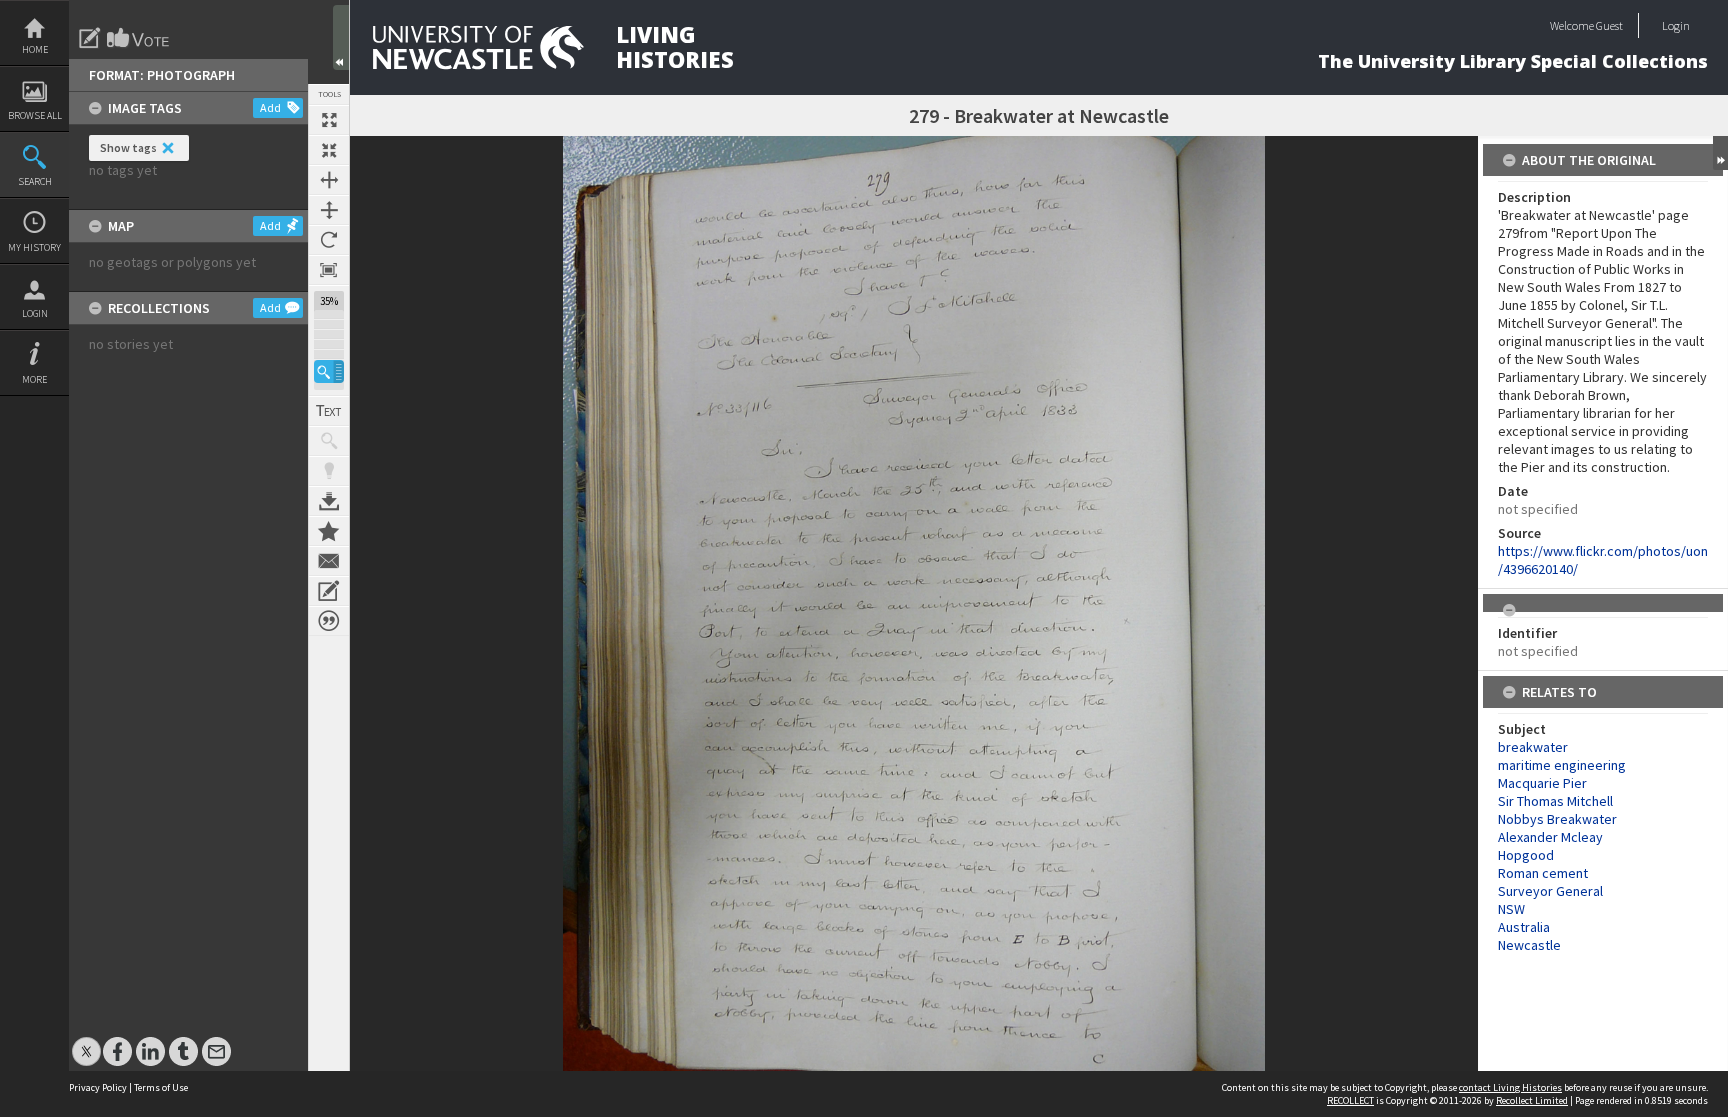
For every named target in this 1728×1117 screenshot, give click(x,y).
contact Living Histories (1510, 1087)
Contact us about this (329, 561)
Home (35, 49)
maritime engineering (1562, 765)
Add (270, 107)
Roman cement (1543, 873)
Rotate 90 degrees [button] (329, 240)
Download (329, 501)
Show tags (128, 147)
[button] (329, 371)
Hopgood (1526, 855)
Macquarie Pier (1542, 783)
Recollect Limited (1532, 1100)
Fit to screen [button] (329, 150)
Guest (1609, 25)
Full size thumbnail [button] (329, 120)
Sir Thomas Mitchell (1555, 801)
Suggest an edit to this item (90, 38)
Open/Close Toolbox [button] (341, 37)
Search (35, 181)
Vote (139, 38)
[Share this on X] (86, 1041)
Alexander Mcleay (1550, 837)
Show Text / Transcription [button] (329, 411)
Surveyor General (1550, 891)
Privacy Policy (98, 1087)
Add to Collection (329, 531)
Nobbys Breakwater (1557, 819)
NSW (1511, 909)
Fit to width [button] (329, 180)
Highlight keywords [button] (329, 471)
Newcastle (1529, 945)
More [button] (34, 379)
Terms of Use (161, 1087)
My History (34, 247)
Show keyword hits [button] (329, 441)
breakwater (1533, 747)
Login (35, 313)
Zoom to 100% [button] (329, 270)
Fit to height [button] (329, 210)
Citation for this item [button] (329, 621)
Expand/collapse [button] (1720, 153)
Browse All (35, 115)
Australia (1524, 927)
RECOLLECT (1350, 1100)
